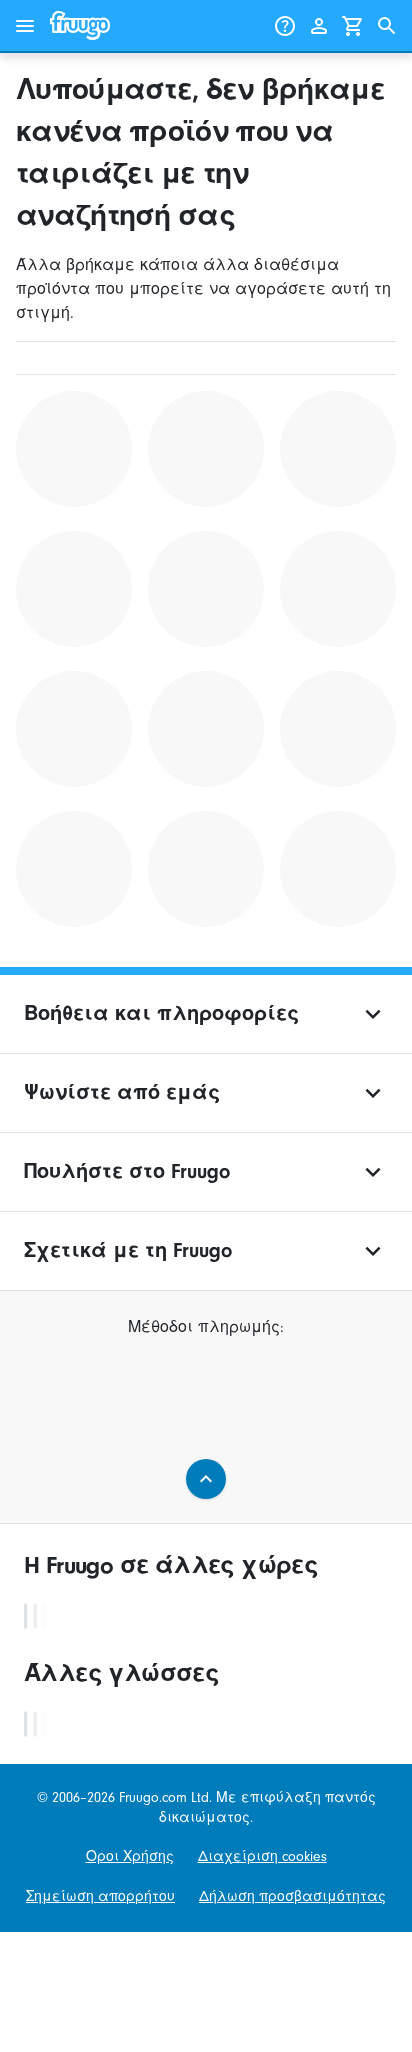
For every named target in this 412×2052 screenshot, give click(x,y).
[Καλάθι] (353, 26)
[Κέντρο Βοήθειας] (285, 26)
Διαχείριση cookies (262, 1856)
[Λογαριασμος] (319, 26)
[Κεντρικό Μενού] (25, 26)
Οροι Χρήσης (130, 1856)
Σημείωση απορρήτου (100, 1896)
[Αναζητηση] (387, 26)
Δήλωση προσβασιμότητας (292, 1896)
